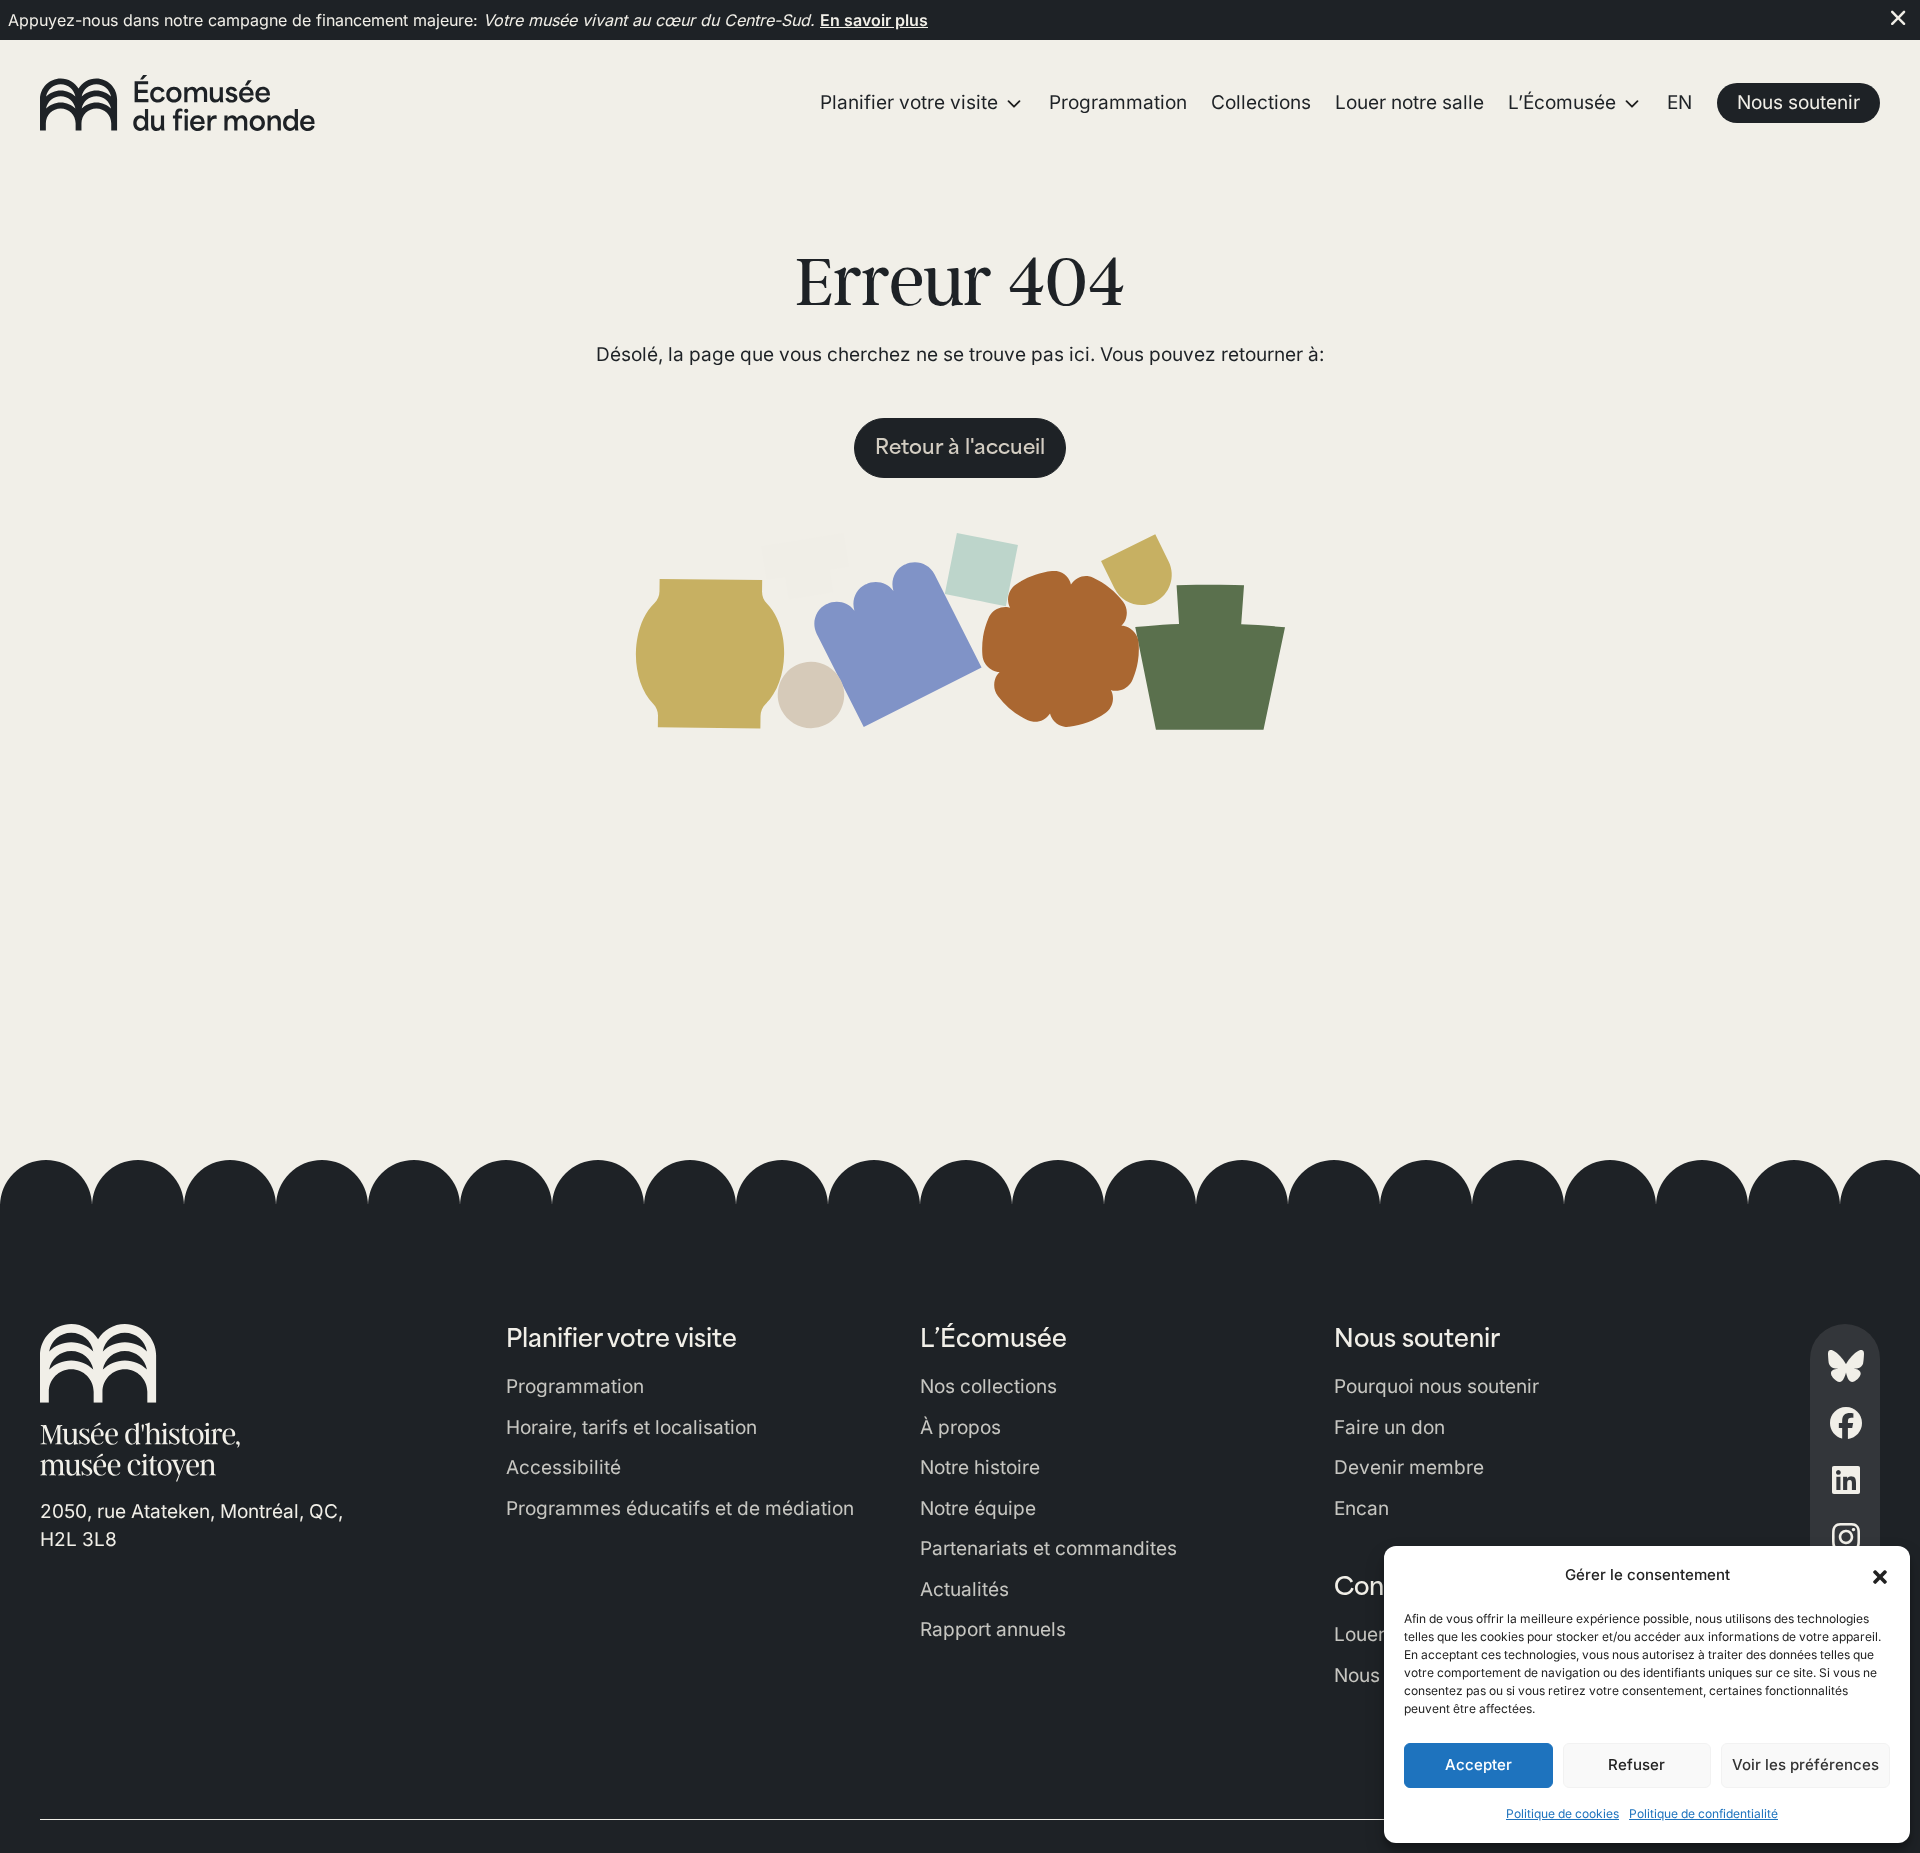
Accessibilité (563, 1467)
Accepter (1478, 1764)
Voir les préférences (1805, 1764)
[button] (1880, 1575)
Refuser (1636, 1764)
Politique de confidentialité (1703, 1813)
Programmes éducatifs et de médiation (680, 1508)
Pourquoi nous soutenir (1436, 1386)
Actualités (964, 1589)
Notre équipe (978, 1508)
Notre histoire (980, 1467)
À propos (960, 1427)
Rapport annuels (993, 1629)
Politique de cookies (1562, 1813)
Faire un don (1389, 1427)
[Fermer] (1898, 18)
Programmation (575, 1386)
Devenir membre (1409, 1467)
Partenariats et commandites (1048, 1548)
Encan (1361, 1508)
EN (1679, 102)
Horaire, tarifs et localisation (631, 1427)
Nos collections (988, 1386)
